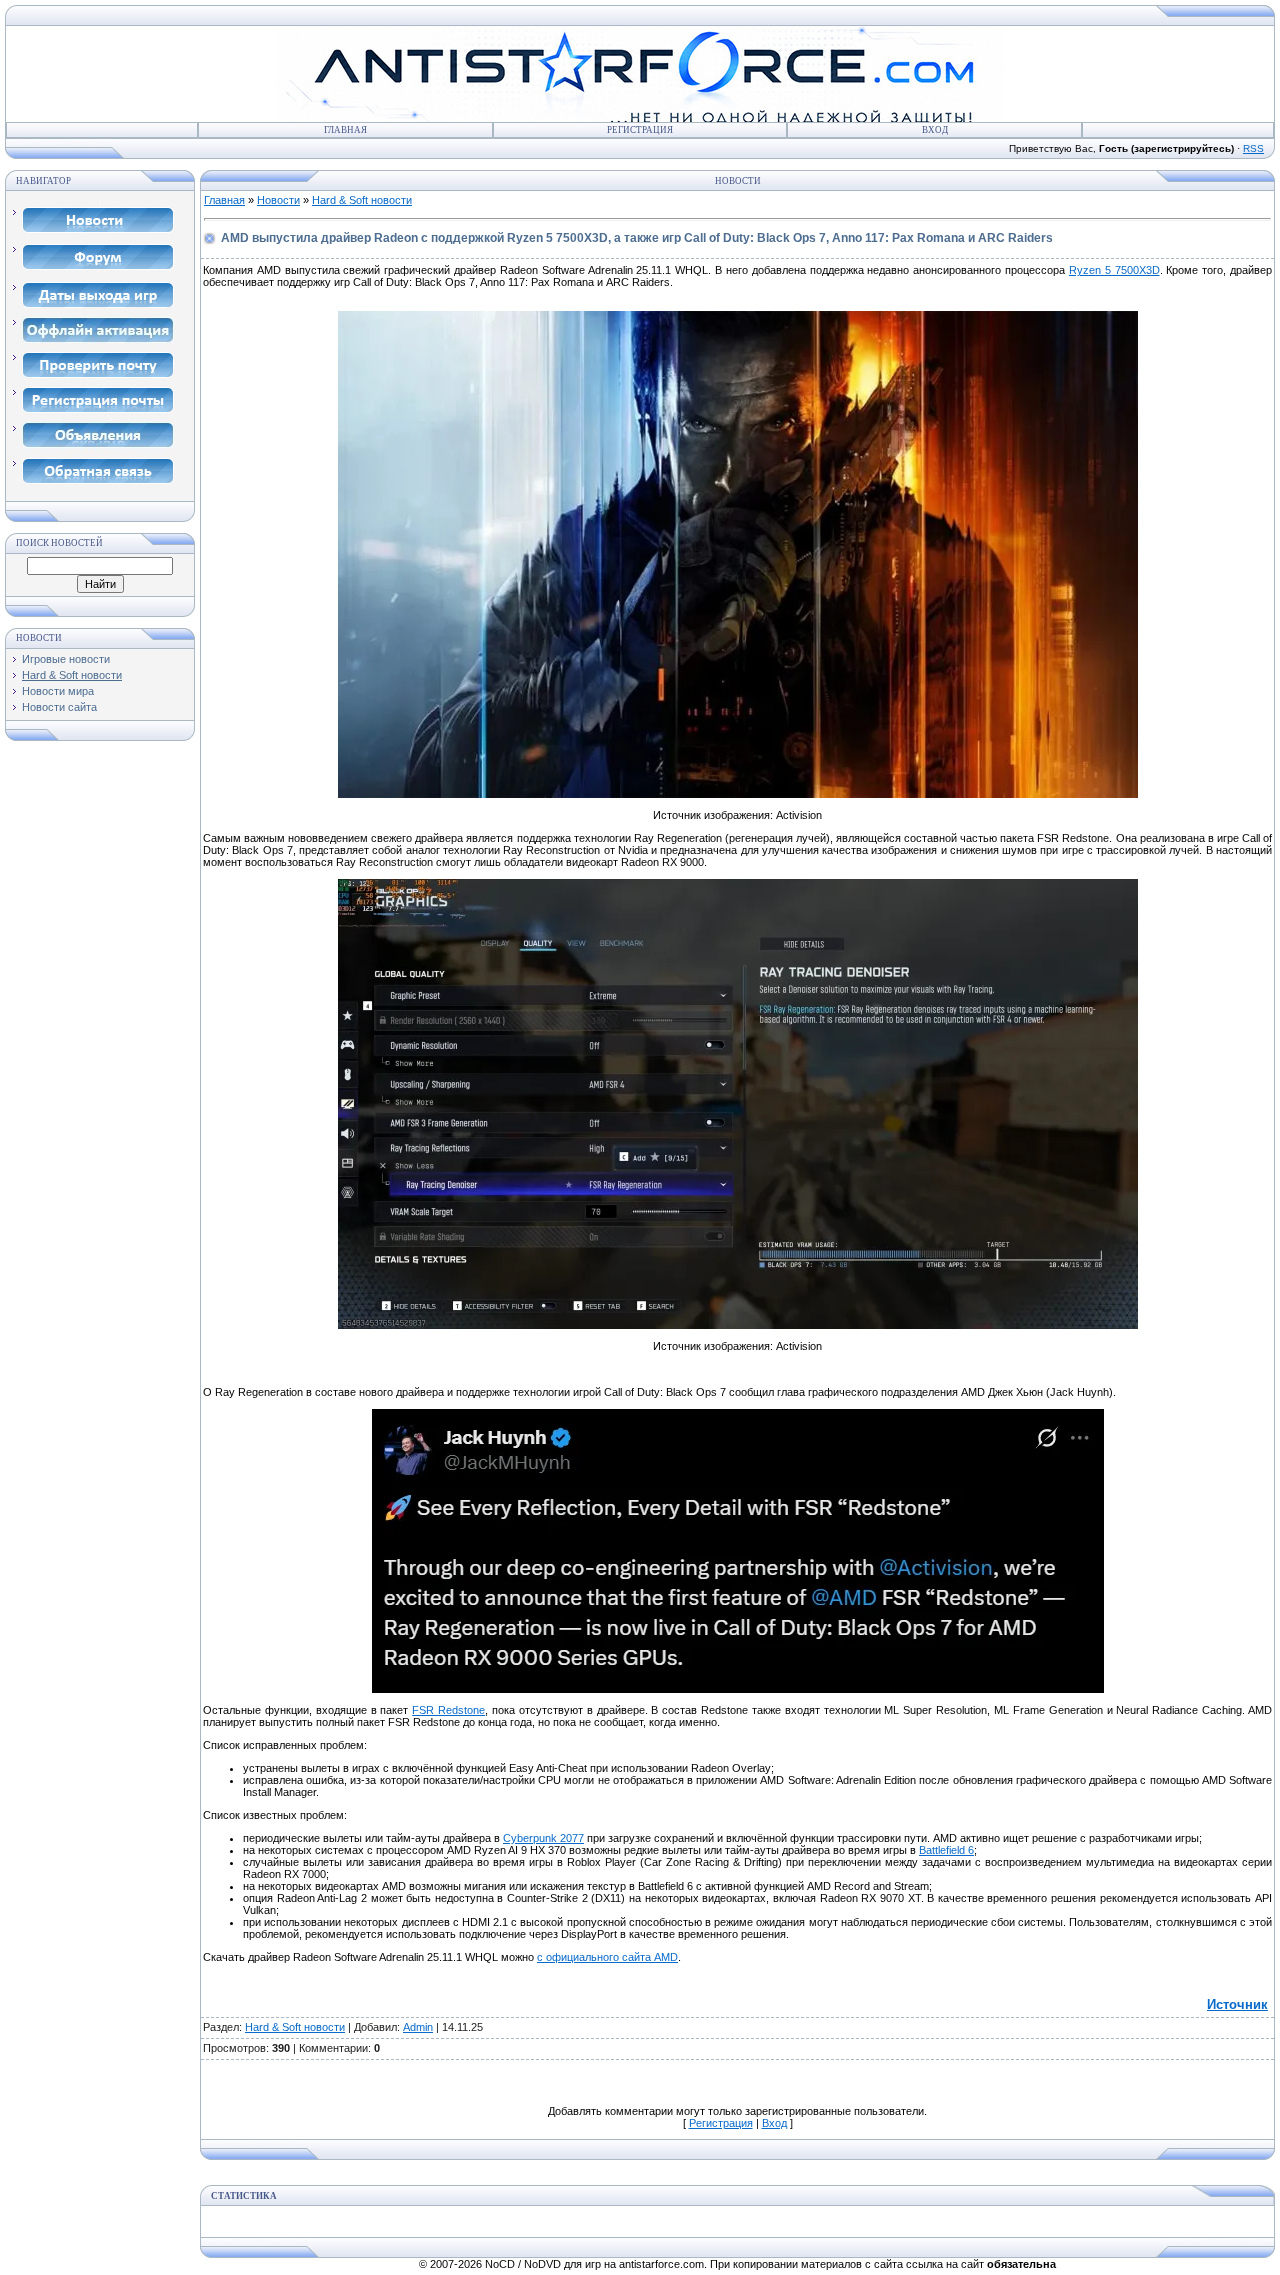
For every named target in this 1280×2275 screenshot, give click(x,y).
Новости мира (58, 691)
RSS (1253, 148)
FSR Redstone (448, 1710)
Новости (278, 200)
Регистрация (640, 130)
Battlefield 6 (946, 1850)
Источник (1237, 2004)
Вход (935, 130)
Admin (418, 2027)
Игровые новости (66, 659)
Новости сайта (59, 707)
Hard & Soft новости (72, 675)
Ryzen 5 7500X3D (1114, 270)
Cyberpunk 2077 (543, 1838)
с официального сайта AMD (607, 1957)
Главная (345, 130)
